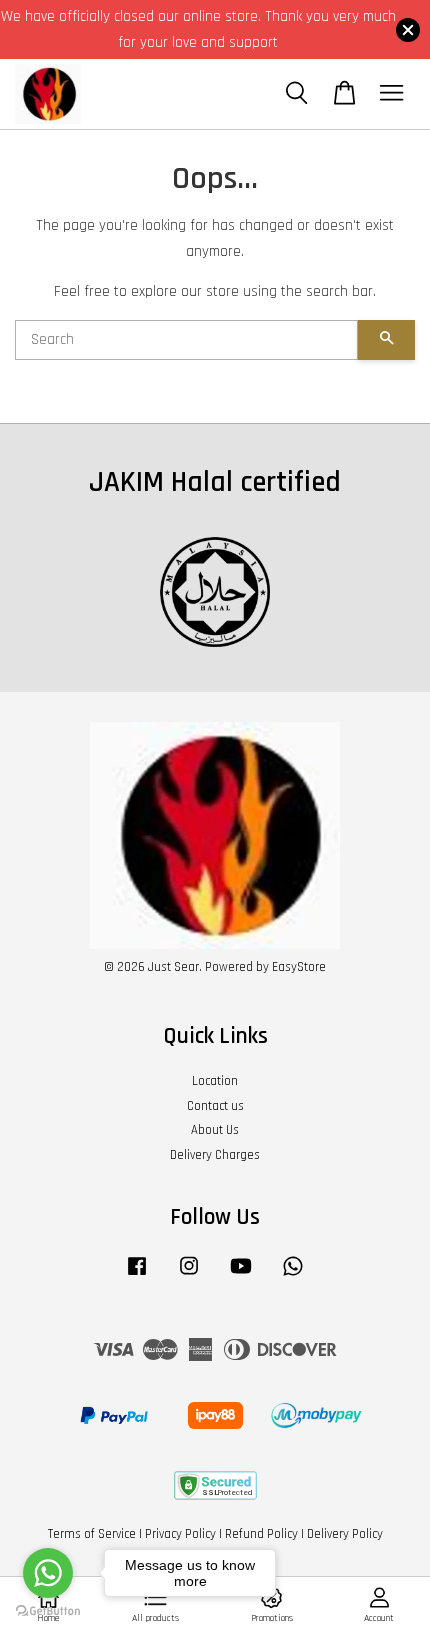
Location (215, 1081)
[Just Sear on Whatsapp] (293, 1276)
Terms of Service (92, 1534)
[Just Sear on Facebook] (137, 1276)
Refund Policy (261, 1534)
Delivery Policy (345, 1534)
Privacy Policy (180, 1534)
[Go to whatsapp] (48, 1573)
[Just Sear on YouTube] (241, 1276)
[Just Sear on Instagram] (189, 1276)
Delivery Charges (215, 1155)
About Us (215, 1130)
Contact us (215, 1106)
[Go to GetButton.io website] (48, 1611)
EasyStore (299, 967)
